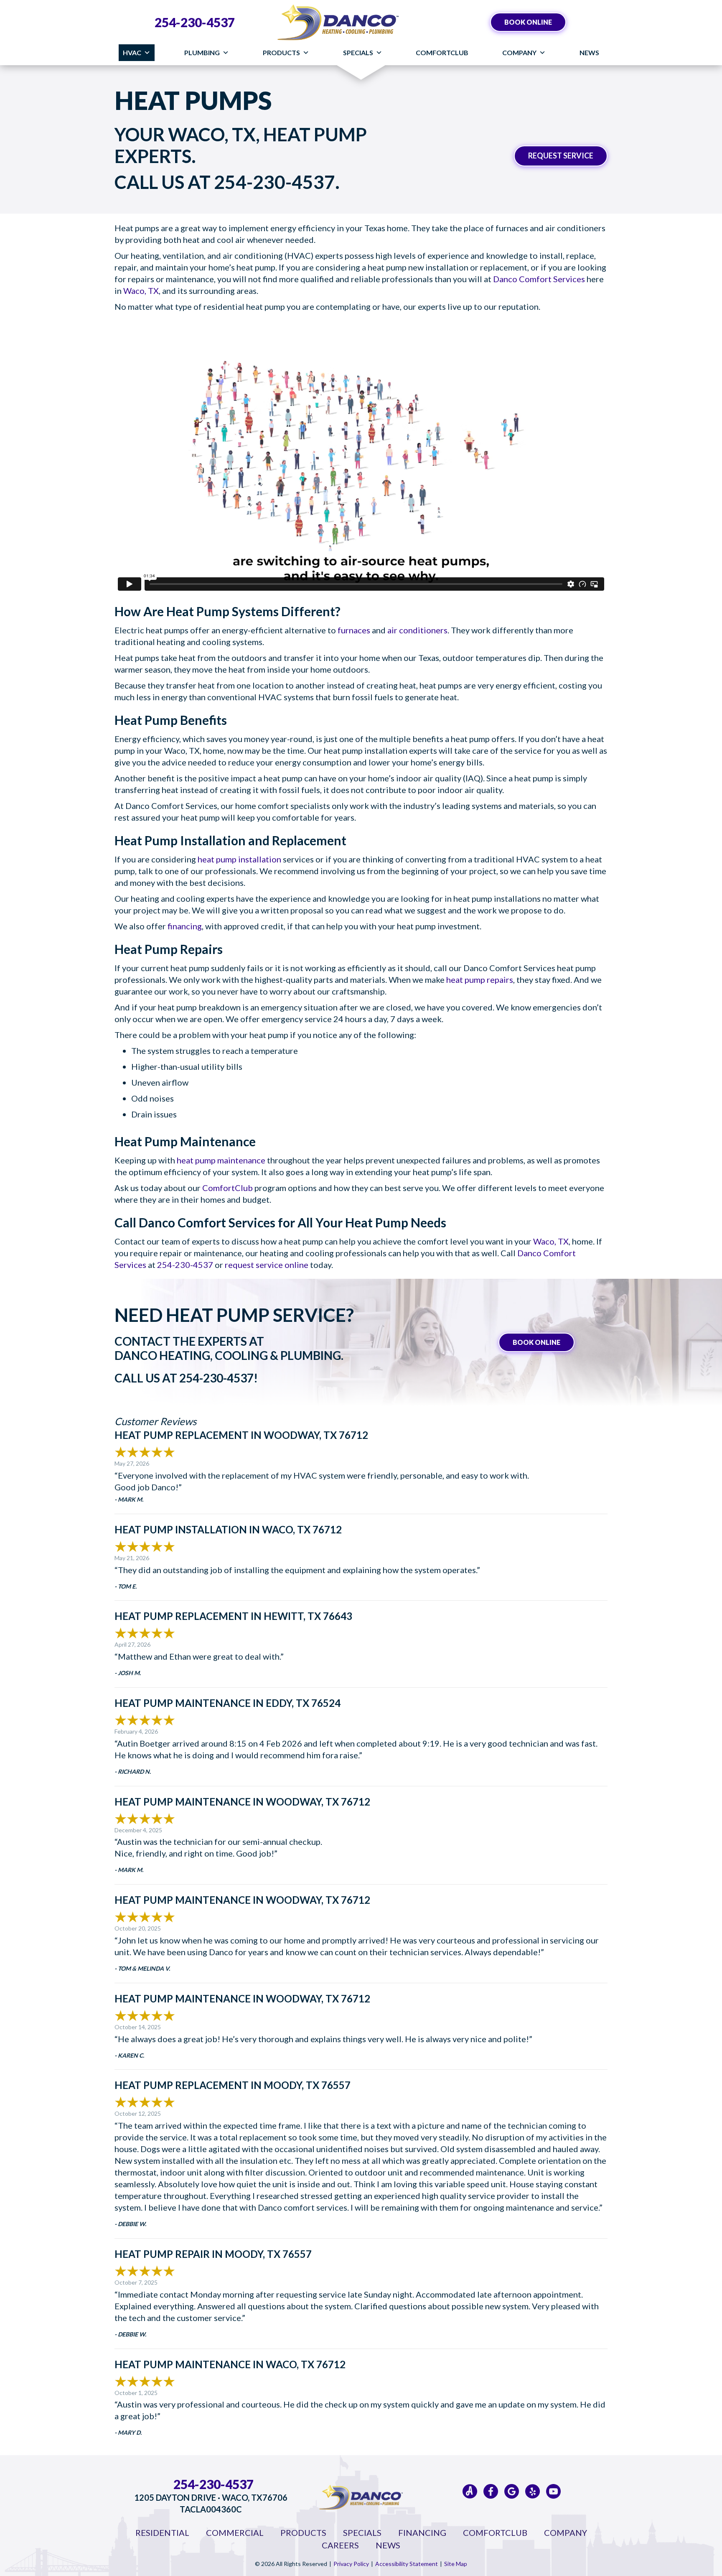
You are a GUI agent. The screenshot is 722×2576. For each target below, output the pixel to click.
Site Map (456, 2564)
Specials (358, 52)
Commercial (235, 2533)
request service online (267, 1265)
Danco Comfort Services (539, 279)
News (589, 52)
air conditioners (417, 630)
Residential (162, 2533)
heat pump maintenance (221, 1160)
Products (281, 52)
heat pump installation (239, 859)
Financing (422, 2533)
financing (185, 926)
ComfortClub (442, 52)
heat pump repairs (480, 979)
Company (519, 52)
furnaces (354, 630)
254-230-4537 (195, 22)
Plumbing (202, 52)
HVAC (132, 52)
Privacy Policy (351, 2564)
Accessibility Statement (407, 2564)
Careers (340, 2545)
